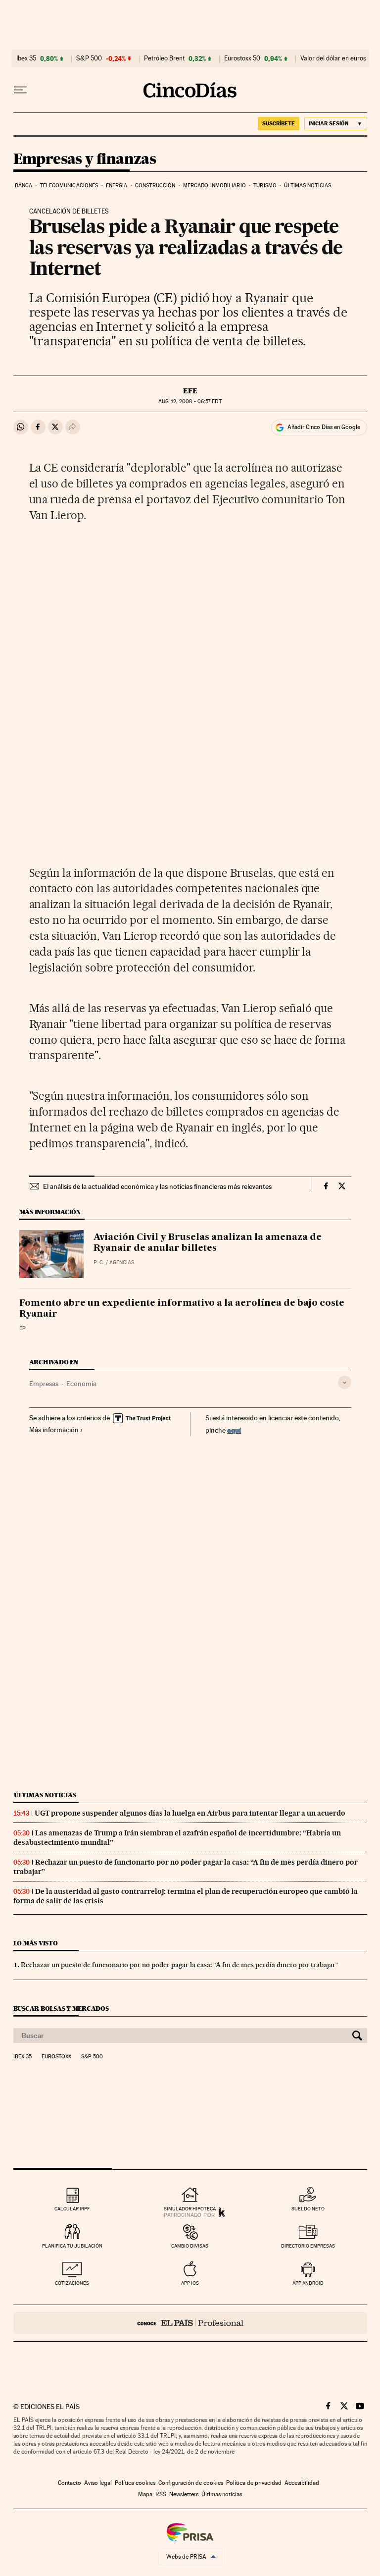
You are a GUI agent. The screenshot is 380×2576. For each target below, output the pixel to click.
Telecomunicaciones (69, 186)
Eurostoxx (56, 2057)
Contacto (70, 2483)
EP (23, 1328)
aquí (234, 1430)
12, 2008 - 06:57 (190, 402)
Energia (117, 186)
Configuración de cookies (191, 2483)
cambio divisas (190, 2246)
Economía (81, 1384)
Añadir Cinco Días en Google (324, 427)
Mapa (145, 2494)
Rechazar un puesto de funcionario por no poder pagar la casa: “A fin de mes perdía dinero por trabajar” (180, 1965)
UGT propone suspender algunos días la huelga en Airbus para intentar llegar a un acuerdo (190, 1813)
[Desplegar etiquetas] (345, 1382)
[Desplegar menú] (20, 90)
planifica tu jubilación (72, 2246)
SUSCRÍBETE (279, 123)
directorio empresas (308, 2246)
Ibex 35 (26, 58)
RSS (161, 2494)
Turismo (265, 186)
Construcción (155, 186)
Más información (54, 1430)
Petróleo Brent (164, 58)
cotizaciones (72, 2283)
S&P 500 (89, 58)
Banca (24, 186)
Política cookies (135, 2483)
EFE (190, 391)
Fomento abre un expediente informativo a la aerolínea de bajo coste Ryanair (182, 1309)
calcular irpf (72, 2209)
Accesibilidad (302, 2483)
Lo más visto (36, 1943)
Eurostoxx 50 (242, 58)
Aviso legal (98, 2483)
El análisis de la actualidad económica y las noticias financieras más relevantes (157, 1186)
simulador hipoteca (190, 2209)
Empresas (44, 1384)
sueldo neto (308, 2209)
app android (308, 2283)
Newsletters (184, 2494)
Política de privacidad (254, 2483)
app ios (190, 2283)
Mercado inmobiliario (214, 186)
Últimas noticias (308, 186)
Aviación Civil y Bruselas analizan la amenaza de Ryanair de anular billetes (208, 1243)
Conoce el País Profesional (190, 2323)
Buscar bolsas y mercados (61, 2009)
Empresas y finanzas (85, 160)
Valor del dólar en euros (333, 58)
